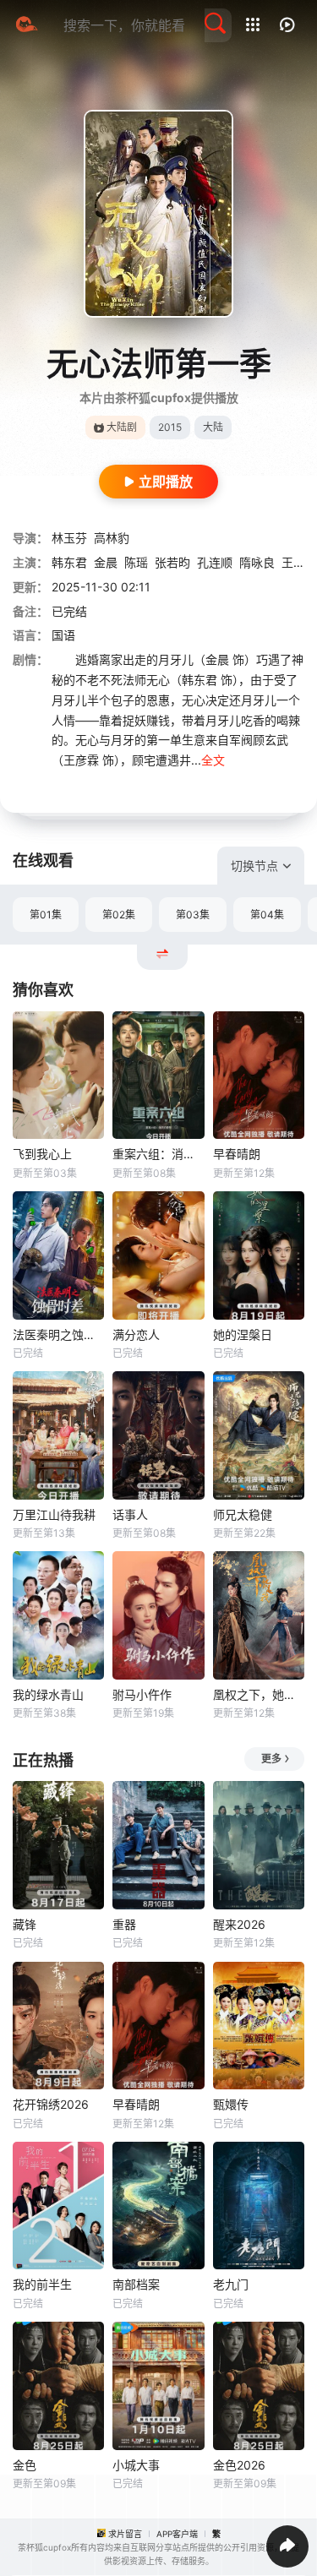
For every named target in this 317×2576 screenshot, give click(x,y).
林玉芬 (69, 538)
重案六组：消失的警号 (158, 1154)
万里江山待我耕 (54, 1514)
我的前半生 (42, 2284)
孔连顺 (215, 562)
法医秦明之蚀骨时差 (58, 1334)
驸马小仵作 (142, 1694)
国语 (63, 635)
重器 (124, 1924)
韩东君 (69, 562)
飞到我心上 (42, 1154)
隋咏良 (257, 562)
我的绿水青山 (48, 1694)
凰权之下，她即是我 (259, 1694)
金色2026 (239, 2465)
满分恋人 (136, 1334)
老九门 (231, 2284)
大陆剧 (122, 427)
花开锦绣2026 (51, 2104)
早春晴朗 (237, 1154)
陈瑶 (136, 562)
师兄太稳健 (243, 1514)
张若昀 (172, 562)
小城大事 (136, 2465)
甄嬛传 (231, 2104)
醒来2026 (239, 1924)
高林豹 (112, 538)
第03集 (193, 915)
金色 (25, 2465)
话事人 (130, 1514)
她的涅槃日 (243, 1334)
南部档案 (136, 2284)
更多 (271, 1759)
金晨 (106, 562)
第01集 (46, 915)
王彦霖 (299, 562)
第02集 (119, 915)
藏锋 (25, 1924)
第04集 (267, 915)
